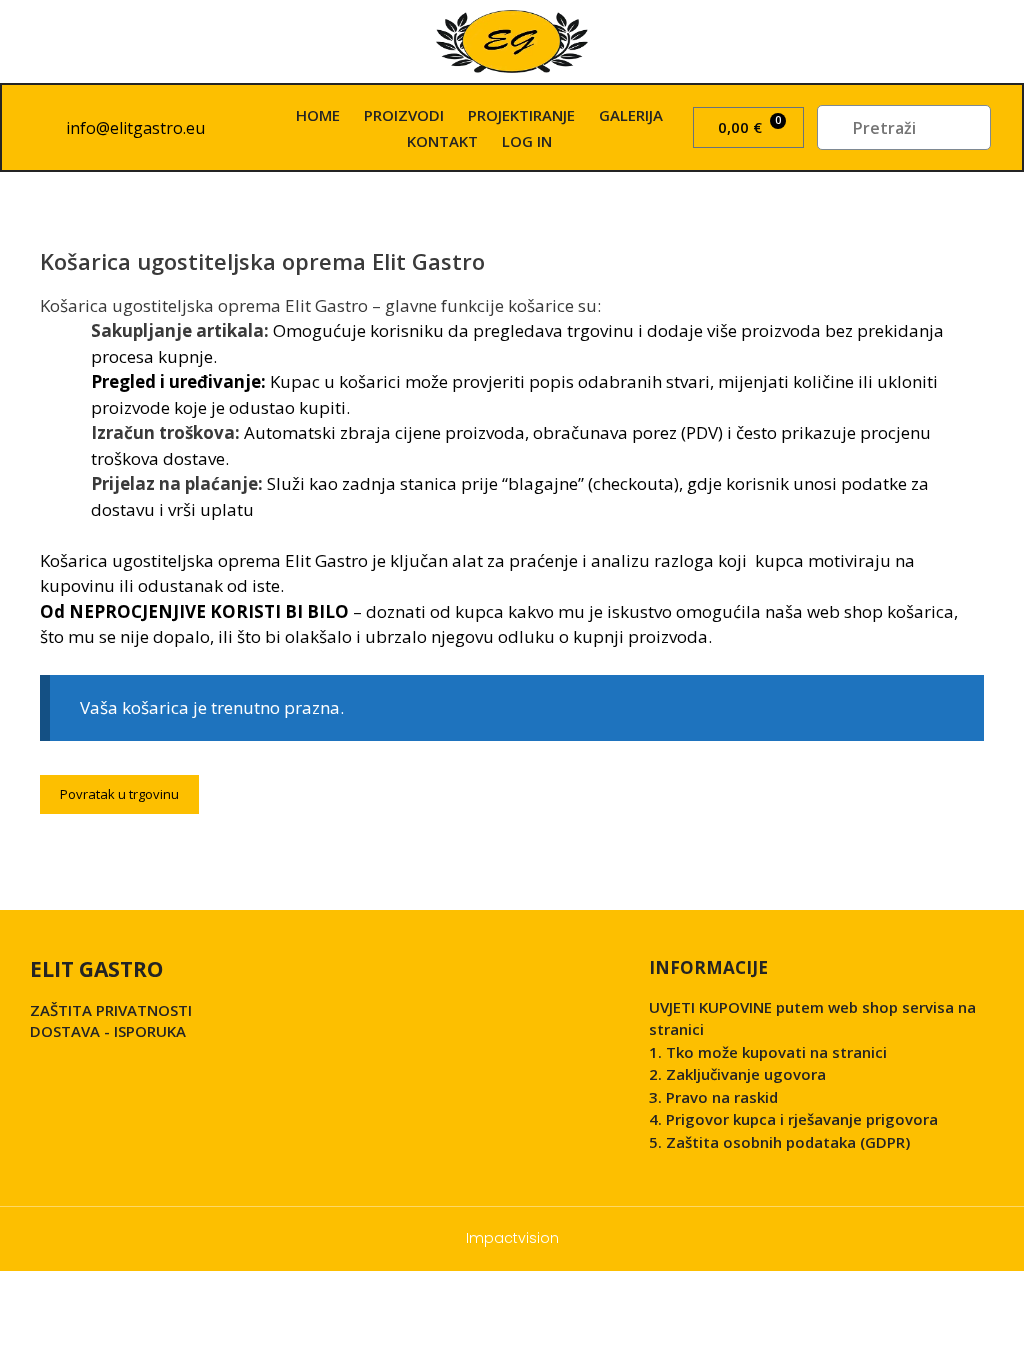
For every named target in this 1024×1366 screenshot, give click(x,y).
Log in (527, 141)
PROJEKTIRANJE (521, 115)
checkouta (633, 483)
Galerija (631, 115)
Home (318, 115)
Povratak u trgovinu (119, 794)
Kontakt (442, 141)
